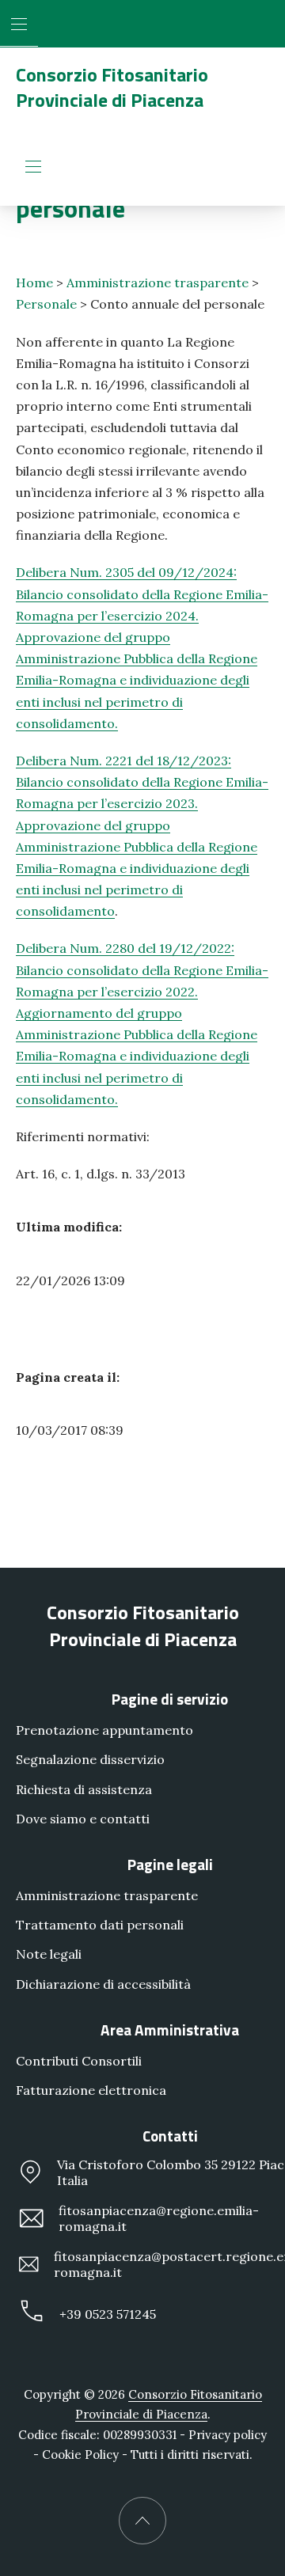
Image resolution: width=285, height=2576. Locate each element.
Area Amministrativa (170, 2030)
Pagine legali (170, 1864)
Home (34, 283)
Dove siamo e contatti (83, 1819)
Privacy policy (228, 2435)
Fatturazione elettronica (91, 2090)
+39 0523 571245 (108, 2314)
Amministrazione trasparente (158, 283)
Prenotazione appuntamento (104, 1730)
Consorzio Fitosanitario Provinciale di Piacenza (112, 87)
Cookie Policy (80, 2455)
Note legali (49, 1954)
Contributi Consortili (79, 2061)
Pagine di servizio (170, 1699)
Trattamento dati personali (100, 1925)
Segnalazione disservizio (90, 1759)
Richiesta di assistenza (84, 1789)
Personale (46, 304)
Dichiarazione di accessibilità (103, 1984)
